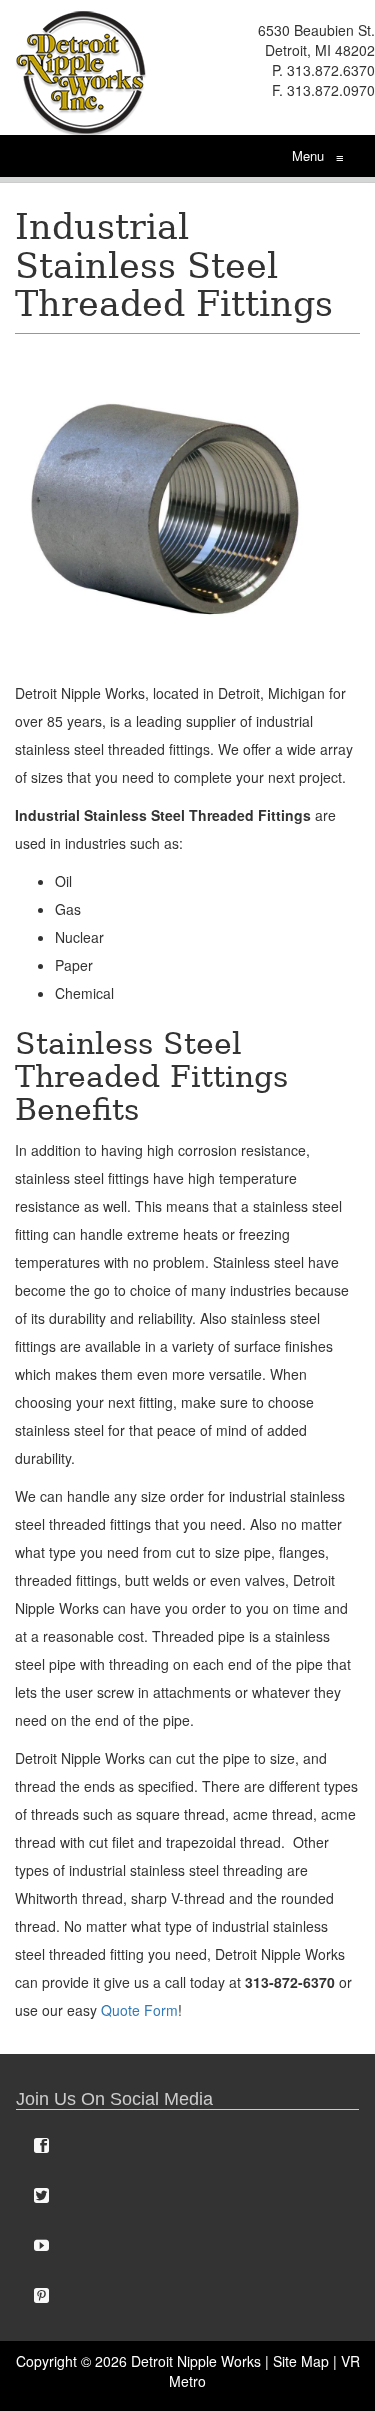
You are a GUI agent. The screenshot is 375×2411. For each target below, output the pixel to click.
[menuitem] (187, 2145)
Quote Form (139, 2010)
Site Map (301, 2361)
